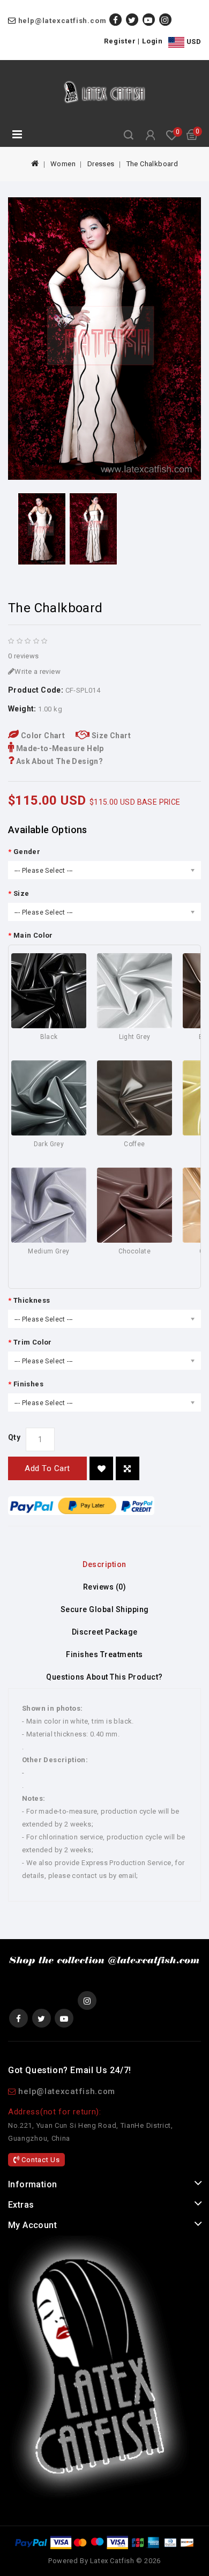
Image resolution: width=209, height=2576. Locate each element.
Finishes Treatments (104, 1654)
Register (120, 41)
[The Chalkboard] (104, 339)
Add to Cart (47, 1468)
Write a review (38, 671)
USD (193, 42)
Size (21, 893)
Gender (27, 852)
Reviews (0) (105, 1587)
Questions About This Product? (104, 1677)
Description (104, 1564)
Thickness (32, 1300)
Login (152, 41)
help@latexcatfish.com (62, 21)
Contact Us (40, 2160)
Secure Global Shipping (105, 1609)
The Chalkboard (152, 164)
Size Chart (110, 736)
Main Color (33, 935)
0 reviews (24, 656)
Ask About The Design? (58, 761)
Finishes (28, 1384)
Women (63, 164)
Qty (14, 1437)
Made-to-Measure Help (59, 748)
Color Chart (42, 736)
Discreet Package (105, 1632)
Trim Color (33, 1342)
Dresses (101, 164)
